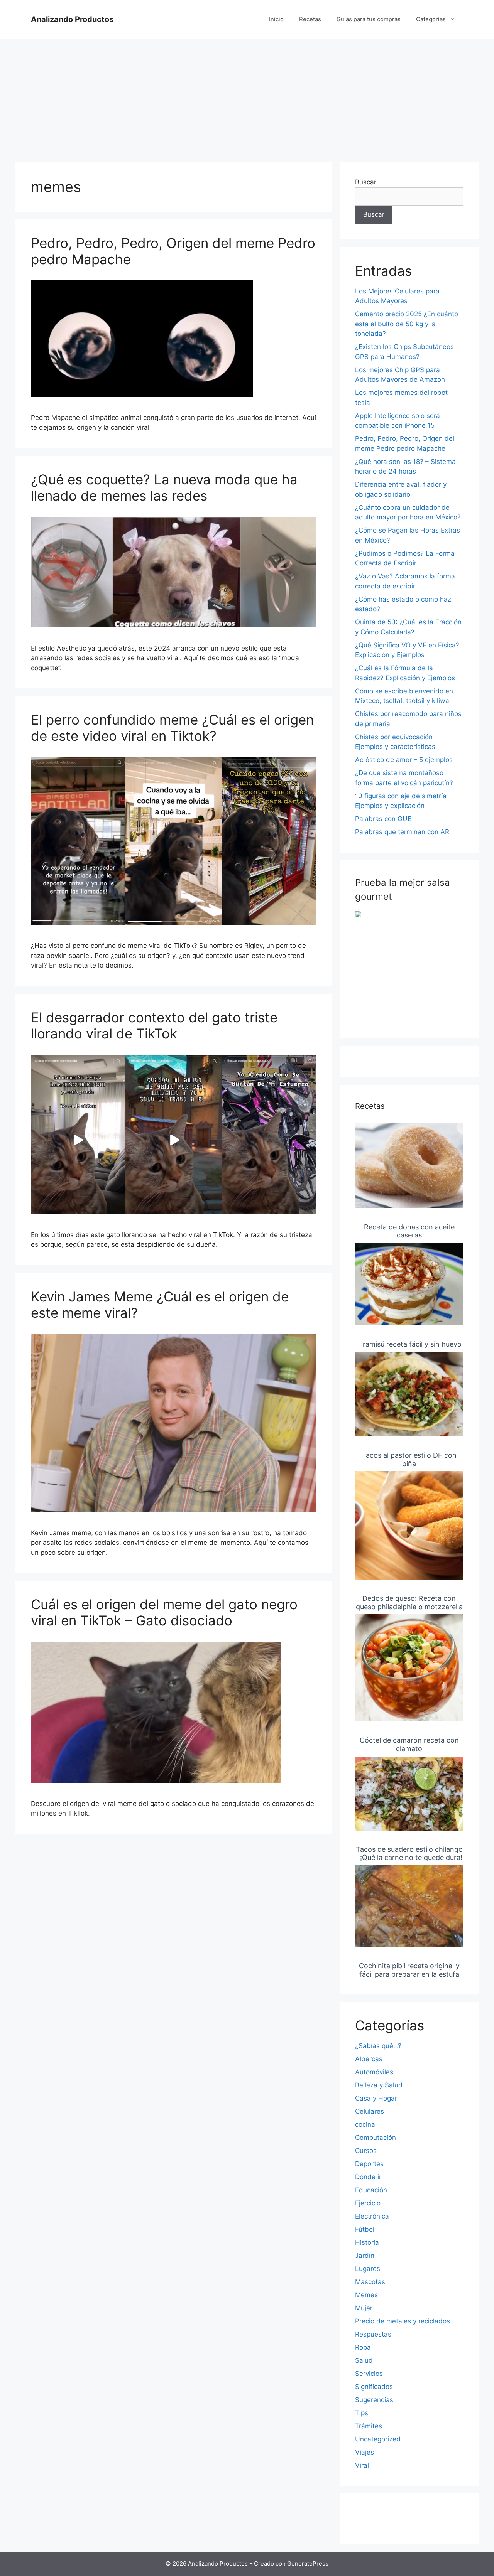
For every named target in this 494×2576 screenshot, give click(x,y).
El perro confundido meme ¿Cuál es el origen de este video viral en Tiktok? (172, 728)
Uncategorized (378, 2439)
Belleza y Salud (379, 2085)
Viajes (365, 2452)
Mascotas (370, 2282)
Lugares (368, 2269)
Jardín (365, 2256)
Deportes (369, 2164)
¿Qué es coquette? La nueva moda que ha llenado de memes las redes (164, 487)
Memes (366, 2295)
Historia (367, 2242)
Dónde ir (368, 2177)
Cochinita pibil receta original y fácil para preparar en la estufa (409, 1970)
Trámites (369, 2426)
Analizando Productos (72, 19)
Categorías (431, 19)
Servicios (369, 2374)
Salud (364, 2360)
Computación (376, 2138)
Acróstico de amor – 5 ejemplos (404, 760)
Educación (371, 2190)
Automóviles (374, 2072)
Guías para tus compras (369, 19)
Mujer (364, 2308)
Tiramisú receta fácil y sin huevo (409, 1344)
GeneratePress (308, 2563)
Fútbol (365, 2229)
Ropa (363, 2347)
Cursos (366, 2151)
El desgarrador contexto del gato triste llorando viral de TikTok (154, 1025)
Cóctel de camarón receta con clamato (409, 1744)
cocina (365, 2124)
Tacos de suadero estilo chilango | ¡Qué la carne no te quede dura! (409, 1854)
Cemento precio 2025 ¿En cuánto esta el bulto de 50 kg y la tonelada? (407, 324)
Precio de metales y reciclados (403, 2321)
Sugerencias (374, 2400)
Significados (374, 2387)
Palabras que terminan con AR (402, 832)
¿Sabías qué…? (378, 2046)
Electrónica (372, 2216)
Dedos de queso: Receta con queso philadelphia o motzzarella (409, 1602)
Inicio (276, 19)
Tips (362, 2413)
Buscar (366, 182)
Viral (362, 2465)
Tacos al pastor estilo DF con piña (409, 1459)
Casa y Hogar (376, 2098)
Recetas (310, 19)
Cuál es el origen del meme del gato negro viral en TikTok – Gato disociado (164, 1612)
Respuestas (373, 2334)
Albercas (369, 2059)
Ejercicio (368, 2203)
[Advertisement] (247, 96)
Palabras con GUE (383, 819)
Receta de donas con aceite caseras (409, 1231)
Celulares (370, 2111)
